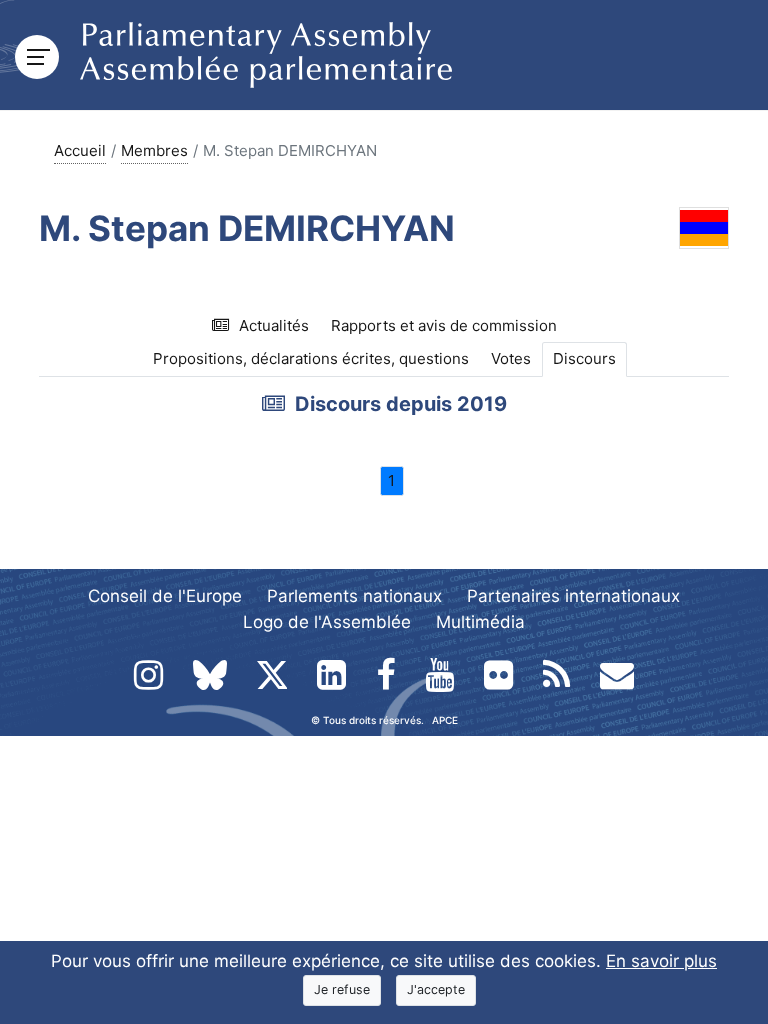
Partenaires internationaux (573, 596)
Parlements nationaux (354, 596)
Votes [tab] (511, 358)
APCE (445, 720)
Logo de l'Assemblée (327, 622)
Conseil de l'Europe (165, 596)
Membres (154, 150)
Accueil (80, 150)
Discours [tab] (584, 358)
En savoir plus (661, 961)
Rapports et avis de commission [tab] (444, 325)
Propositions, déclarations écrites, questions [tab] (311, 358)
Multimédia (480, 622)
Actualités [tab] (274, 325)
